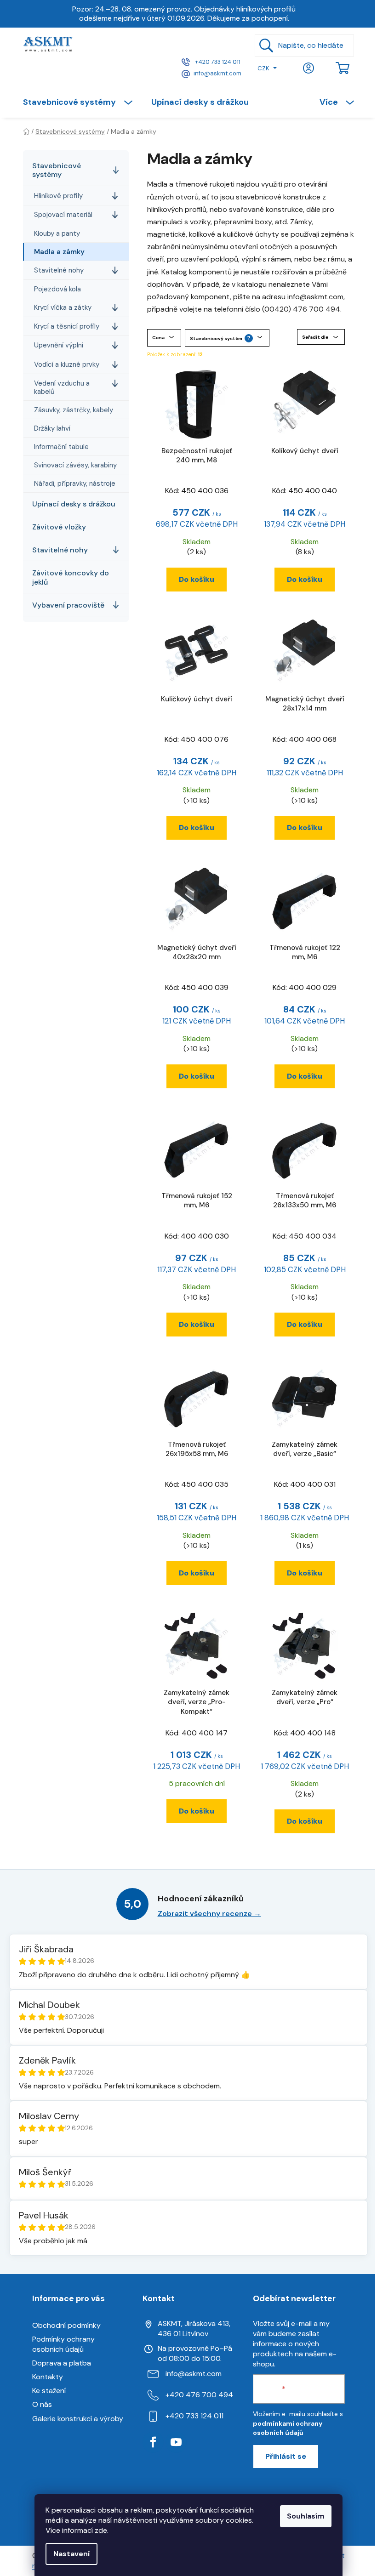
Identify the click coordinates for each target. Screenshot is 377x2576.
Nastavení (71, 2554)
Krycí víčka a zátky (63, 307)
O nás (42, 2404)
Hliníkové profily (58, 196)
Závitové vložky (59, 527)
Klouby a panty (57, 233)
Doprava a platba (62, 2363)
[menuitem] (82, 102)
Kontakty (48, 2377)
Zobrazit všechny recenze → (209, 1914)
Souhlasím (306, 2516)
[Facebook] (153, 2442)
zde (101, 2530)
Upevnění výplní (59, 345)
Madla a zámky (59, 252)
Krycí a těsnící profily (67, 326)
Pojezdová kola (57, 289)
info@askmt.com (217, 73)
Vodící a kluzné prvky (67, 364)
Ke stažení (49, 2391)
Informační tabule (61, 447)
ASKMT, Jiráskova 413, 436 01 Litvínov (194, 2329)
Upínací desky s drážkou (74, 504)
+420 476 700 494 (199, 2395)
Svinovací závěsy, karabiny (75, 465)
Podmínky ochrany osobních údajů (63, 2344)
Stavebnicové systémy (57, 170)
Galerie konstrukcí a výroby (78, 2419)
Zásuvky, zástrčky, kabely (74, 410)
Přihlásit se (286, 2456)
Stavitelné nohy (59, 270)
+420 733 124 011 (217, 62)
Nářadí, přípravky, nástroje (75, 483)
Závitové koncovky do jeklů (71, 577)
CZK (263, 68)
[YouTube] (176, 2442)
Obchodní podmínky (66, 2325)
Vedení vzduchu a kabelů (62, 387)
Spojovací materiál (63, 215)
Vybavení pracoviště (68, 605)
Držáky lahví (52, 428)
